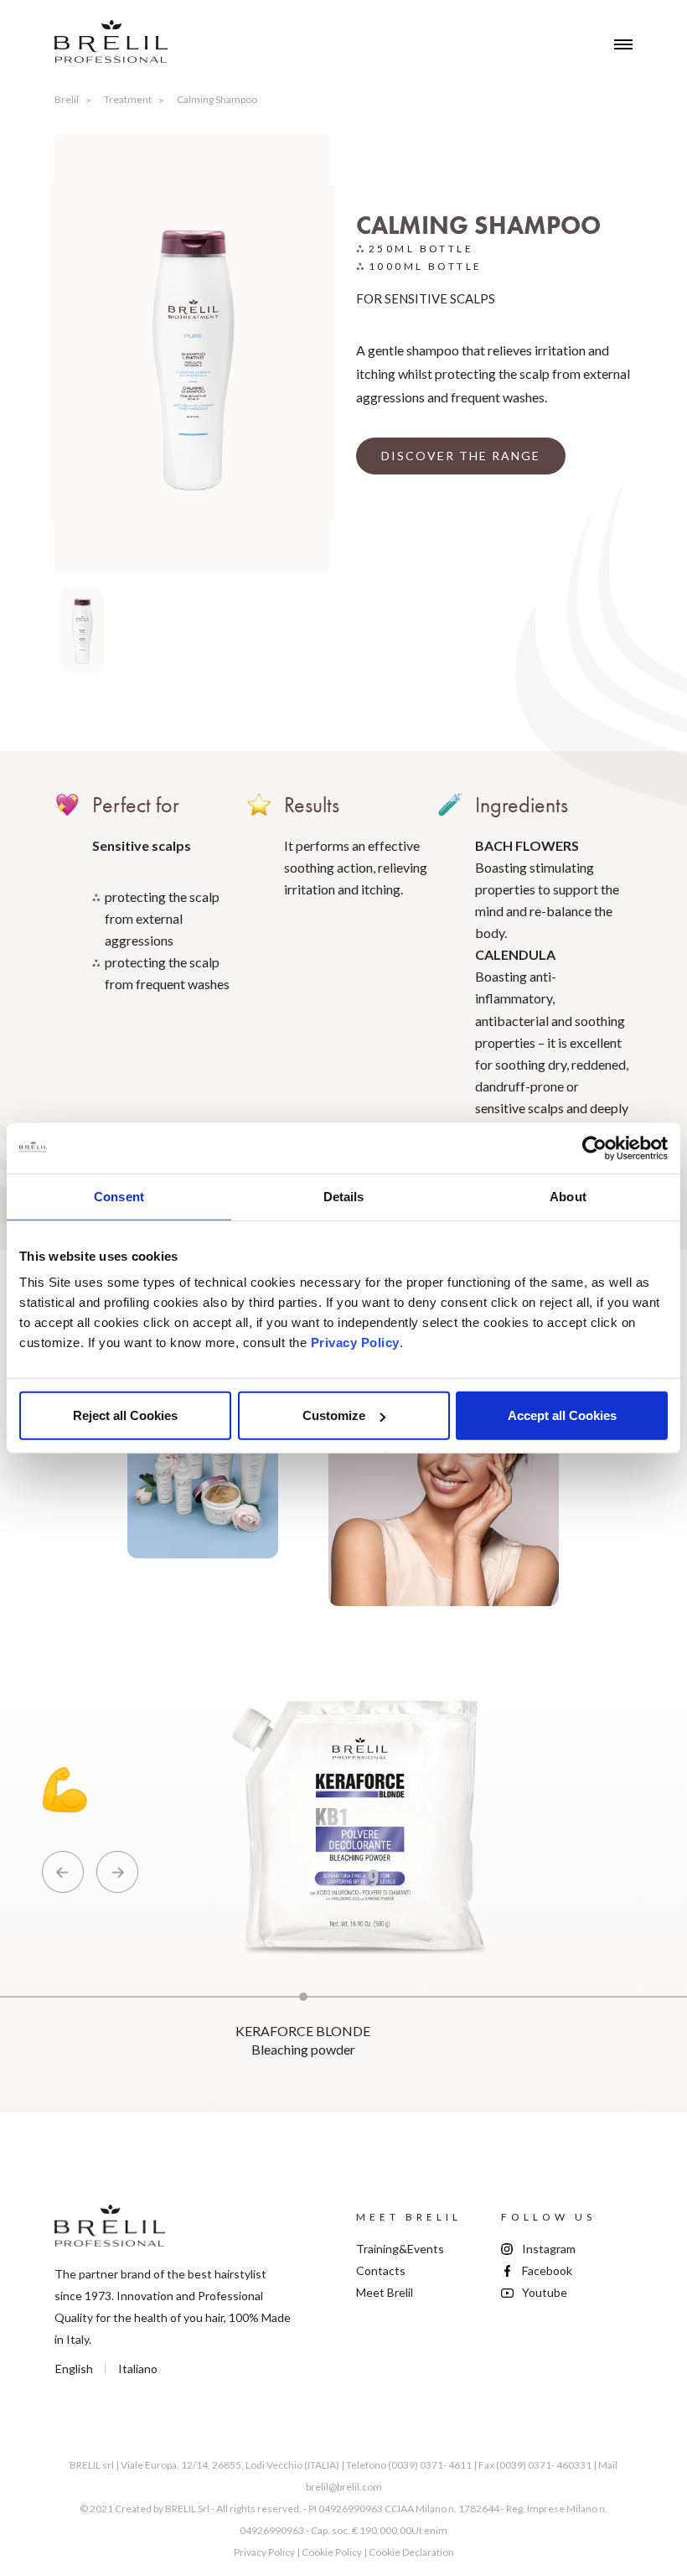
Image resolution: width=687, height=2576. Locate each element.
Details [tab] (344, 1196)
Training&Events (400, 2249)
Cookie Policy (332, 2552)
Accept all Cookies (562, 1415)
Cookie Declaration (411, 2552)
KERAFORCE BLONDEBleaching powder (303, 2040)
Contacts (381, 2270)
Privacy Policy (355, 1342)
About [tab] (568, 1196)
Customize (334, 1415)
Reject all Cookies (125, 1415)
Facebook (547, 2270)
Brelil (67, 99)
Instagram (549, 2249)
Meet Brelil (385, 2292)
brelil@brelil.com (344, 2487)
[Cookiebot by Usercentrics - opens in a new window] (594, 1148)
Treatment (128, 99)
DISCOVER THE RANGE (461, 456)
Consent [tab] (119, 1196)
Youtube (545, 2292)
